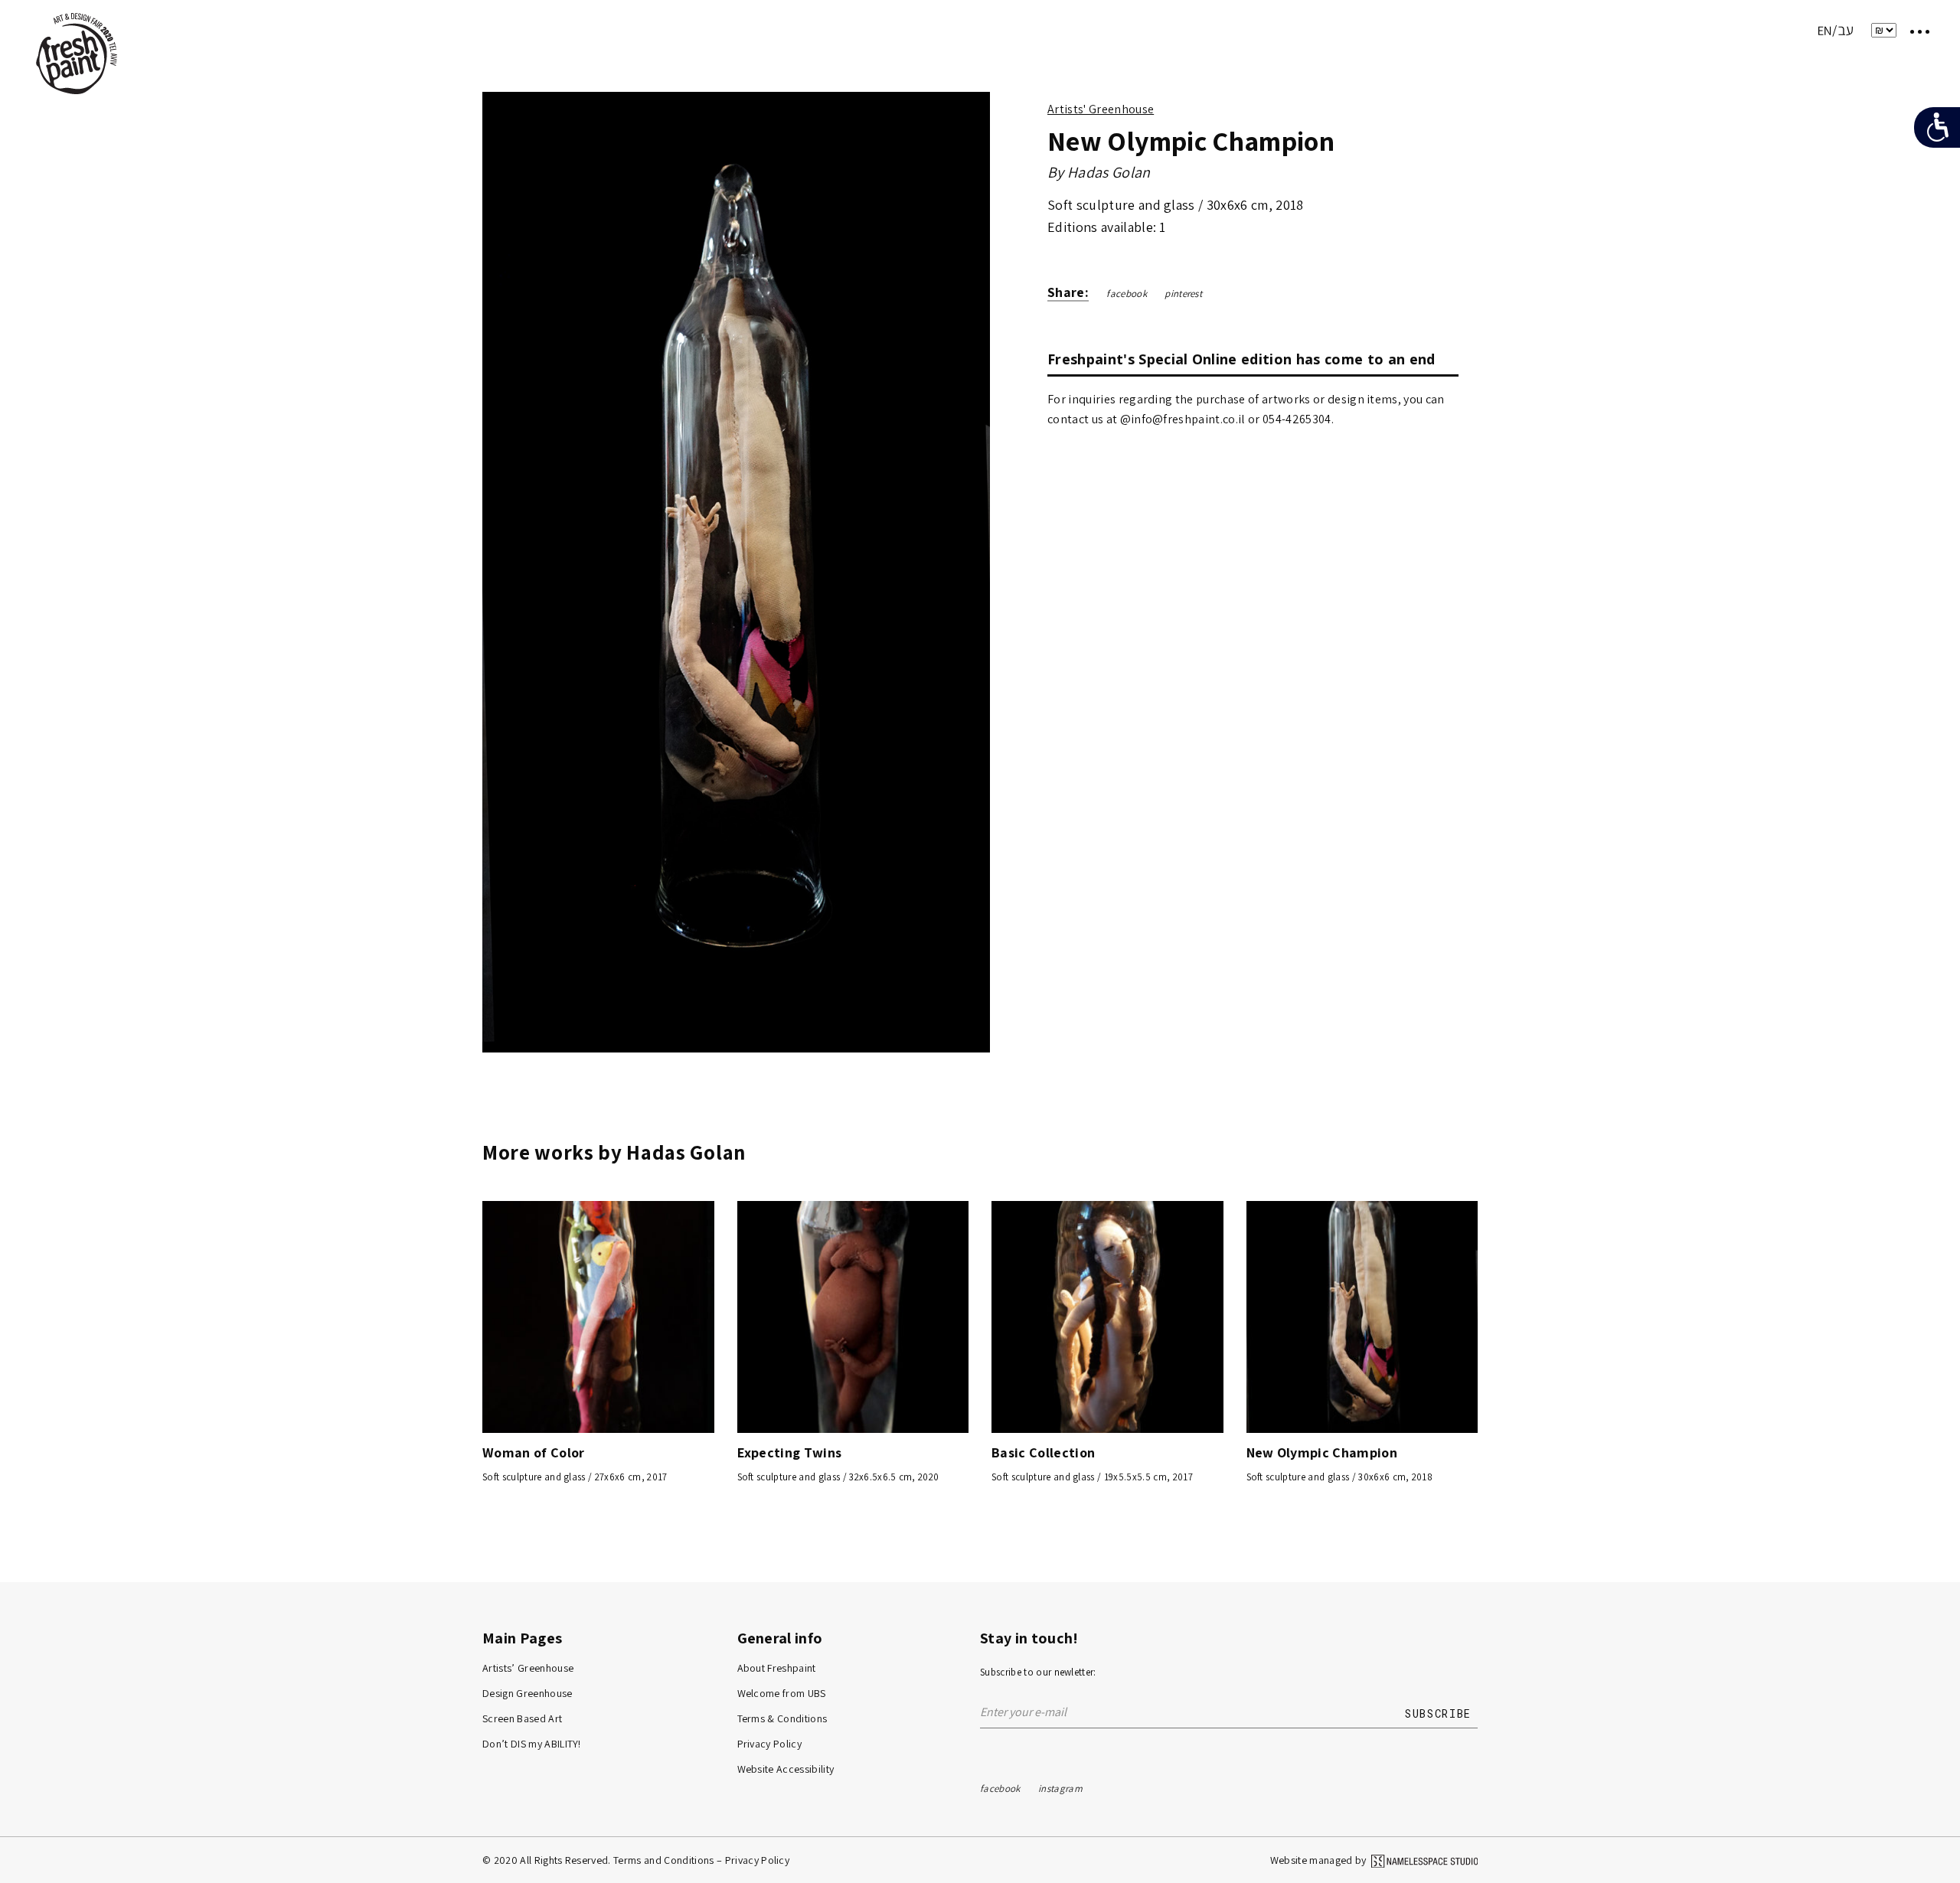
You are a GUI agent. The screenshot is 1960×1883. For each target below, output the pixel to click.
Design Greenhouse (528, 1693)
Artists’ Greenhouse (528, 1668)
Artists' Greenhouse (1101, 109)
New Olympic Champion (1322, 1452)
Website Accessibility (786, 1769)
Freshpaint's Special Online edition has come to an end (1241, 359)
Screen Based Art (522, 1718)
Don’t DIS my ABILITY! (532, 1744)
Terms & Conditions (782, 1718)
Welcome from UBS (782, 1693)
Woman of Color (534, 1452)
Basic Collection (1043, 1452)
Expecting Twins (790, 1452)
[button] (972, 576)
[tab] (1253, 359)
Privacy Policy (770, 1744)
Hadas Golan (1109, 172)
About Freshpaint (777, 1668)
